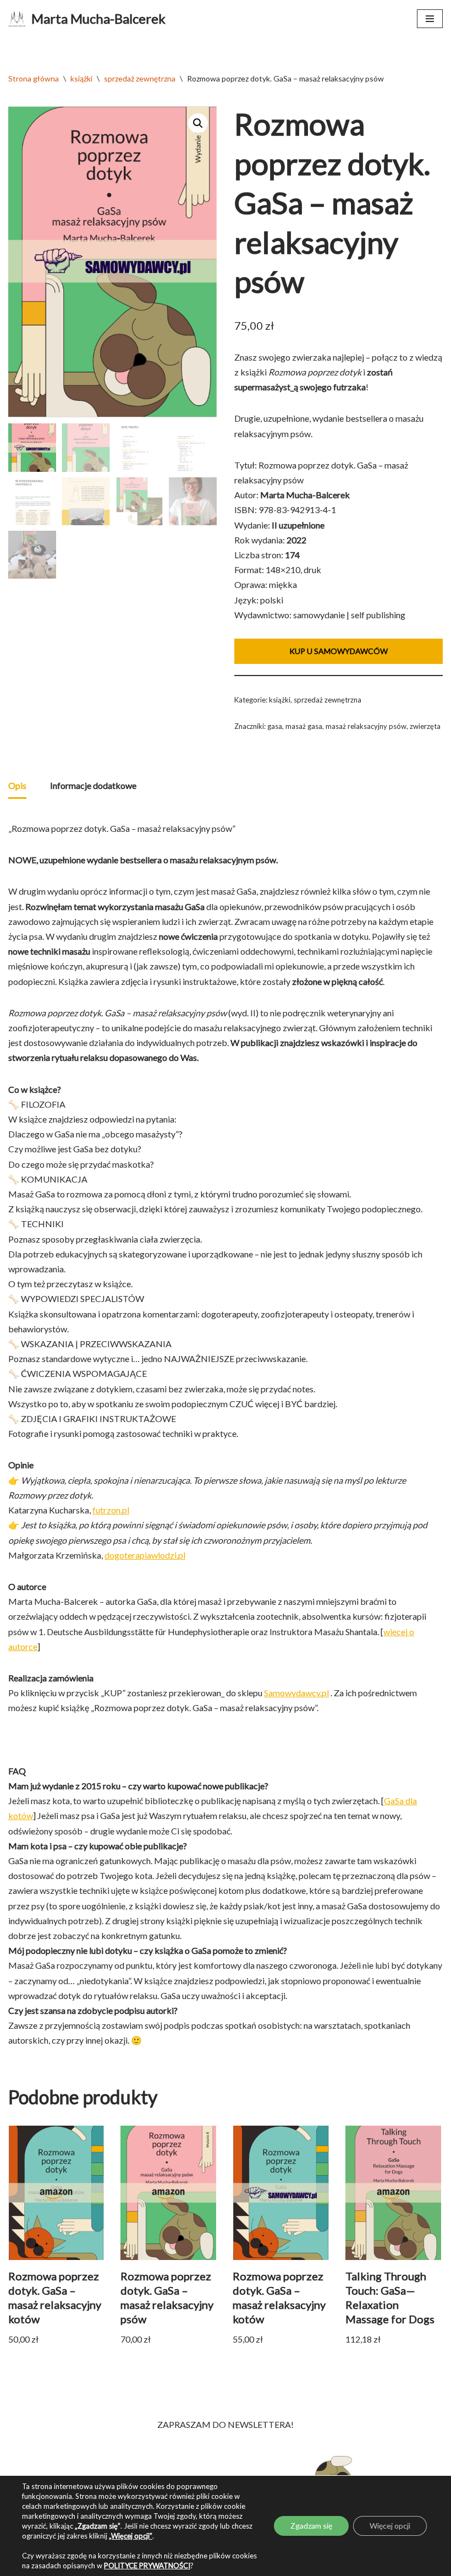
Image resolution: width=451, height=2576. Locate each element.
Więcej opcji (390, 2526)
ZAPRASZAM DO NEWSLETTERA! (226, 2424)
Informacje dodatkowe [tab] (93, 785)
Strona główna (34, 78)
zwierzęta (425, 726)
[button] (198, 123)
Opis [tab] (17, 785)
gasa (275, 726)
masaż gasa (304, 726)
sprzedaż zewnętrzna (140, 78)
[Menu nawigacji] (430, 19)
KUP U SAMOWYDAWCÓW (339, 651)
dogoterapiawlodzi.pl (145, 1555)
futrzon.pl (111, 1510)
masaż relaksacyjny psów (366, 726)
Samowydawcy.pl (296, 1693)
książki (81, 78)
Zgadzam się (311, 2526)
